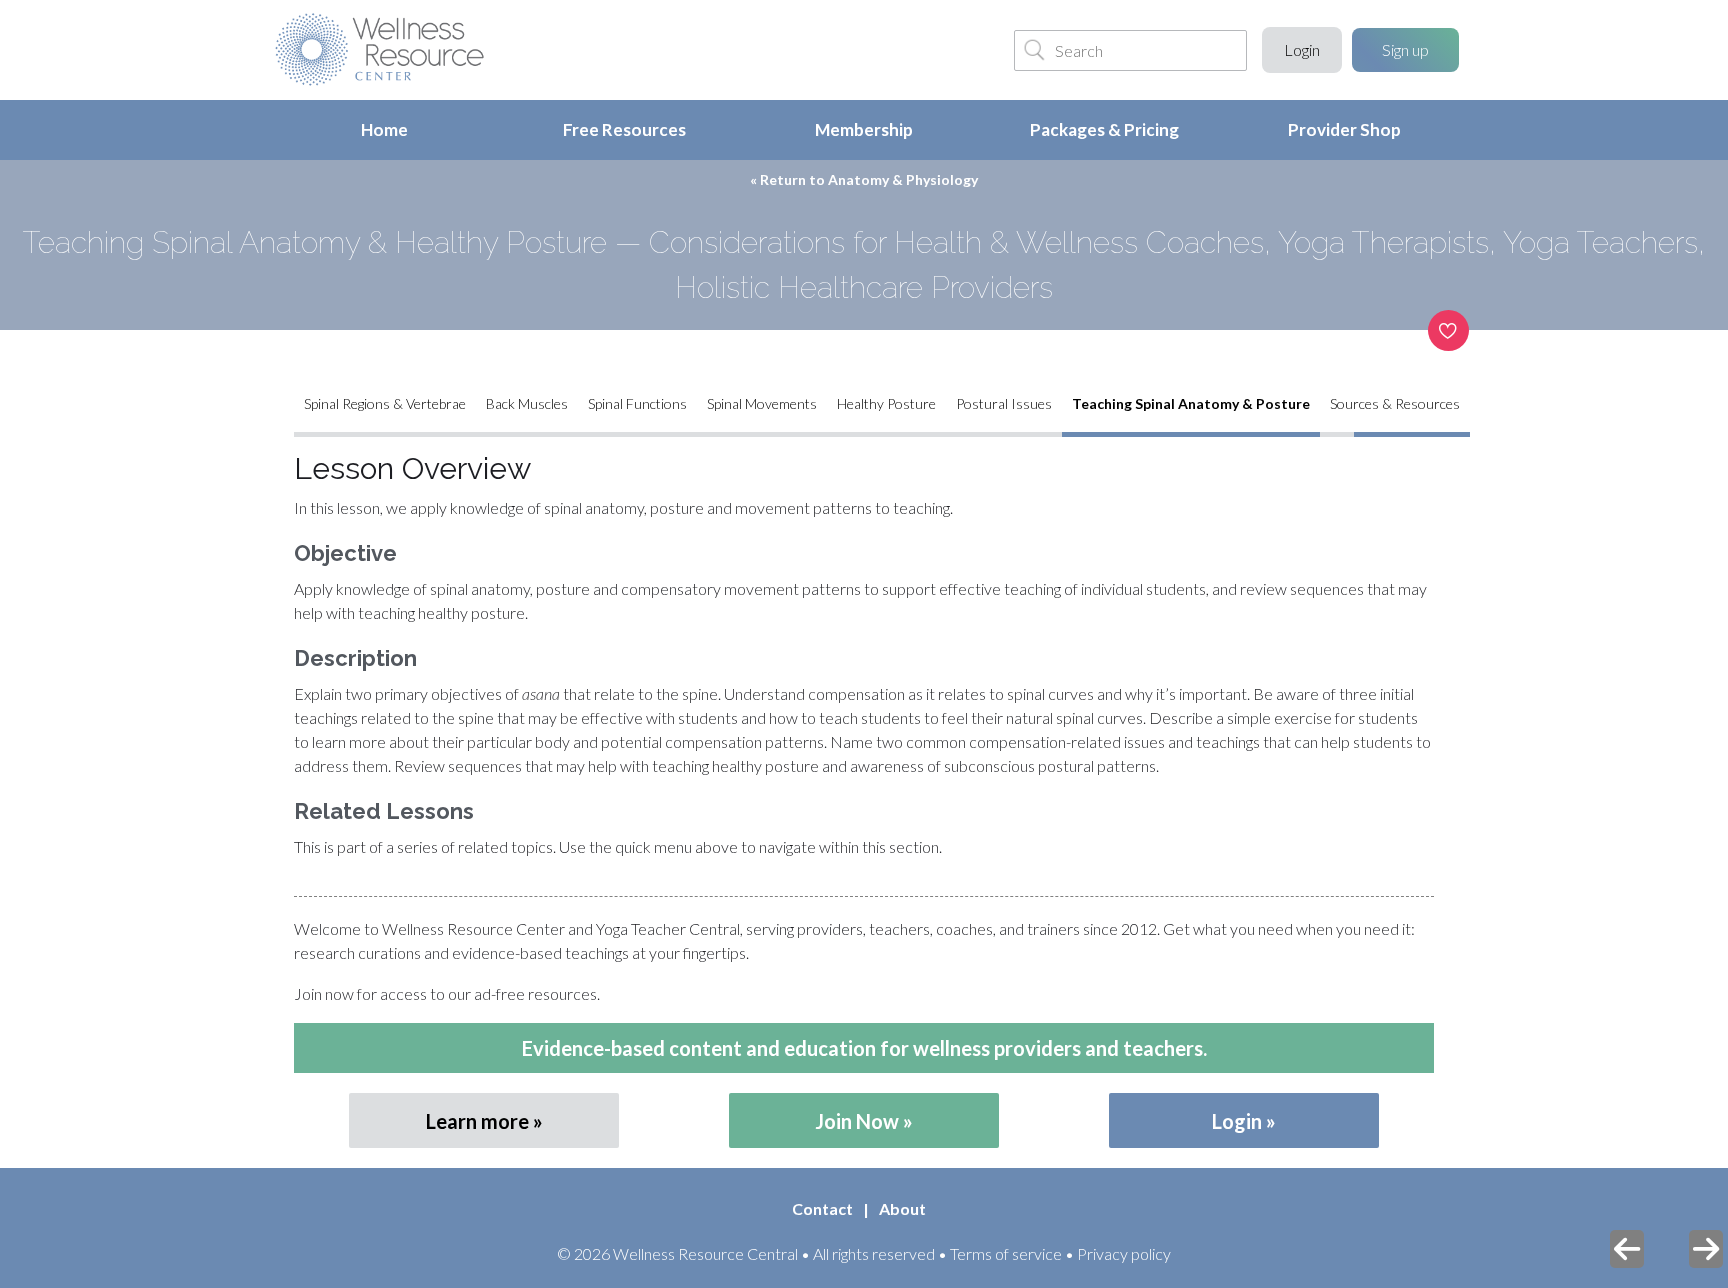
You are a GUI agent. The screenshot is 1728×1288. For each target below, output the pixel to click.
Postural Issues (1004, 403)
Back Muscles (527, 403)
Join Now (857, 1121)
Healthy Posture (886, 403)
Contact (822, 1208)
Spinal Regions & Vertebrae (385, 403)
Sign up (1405, 49)
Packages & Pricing (1104, 129)
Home (384, 129)
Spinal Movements (762, 403)
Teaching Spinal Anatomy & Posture (1191, 403)
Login (1302, 49)
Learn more (477, 1121)
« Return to (864, 179)
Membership (864, 129)
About (902, 1208)
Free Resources (624, 129)
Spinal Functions (637, 403)
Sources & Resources (1395, 403)
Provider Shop (1344, 129)
